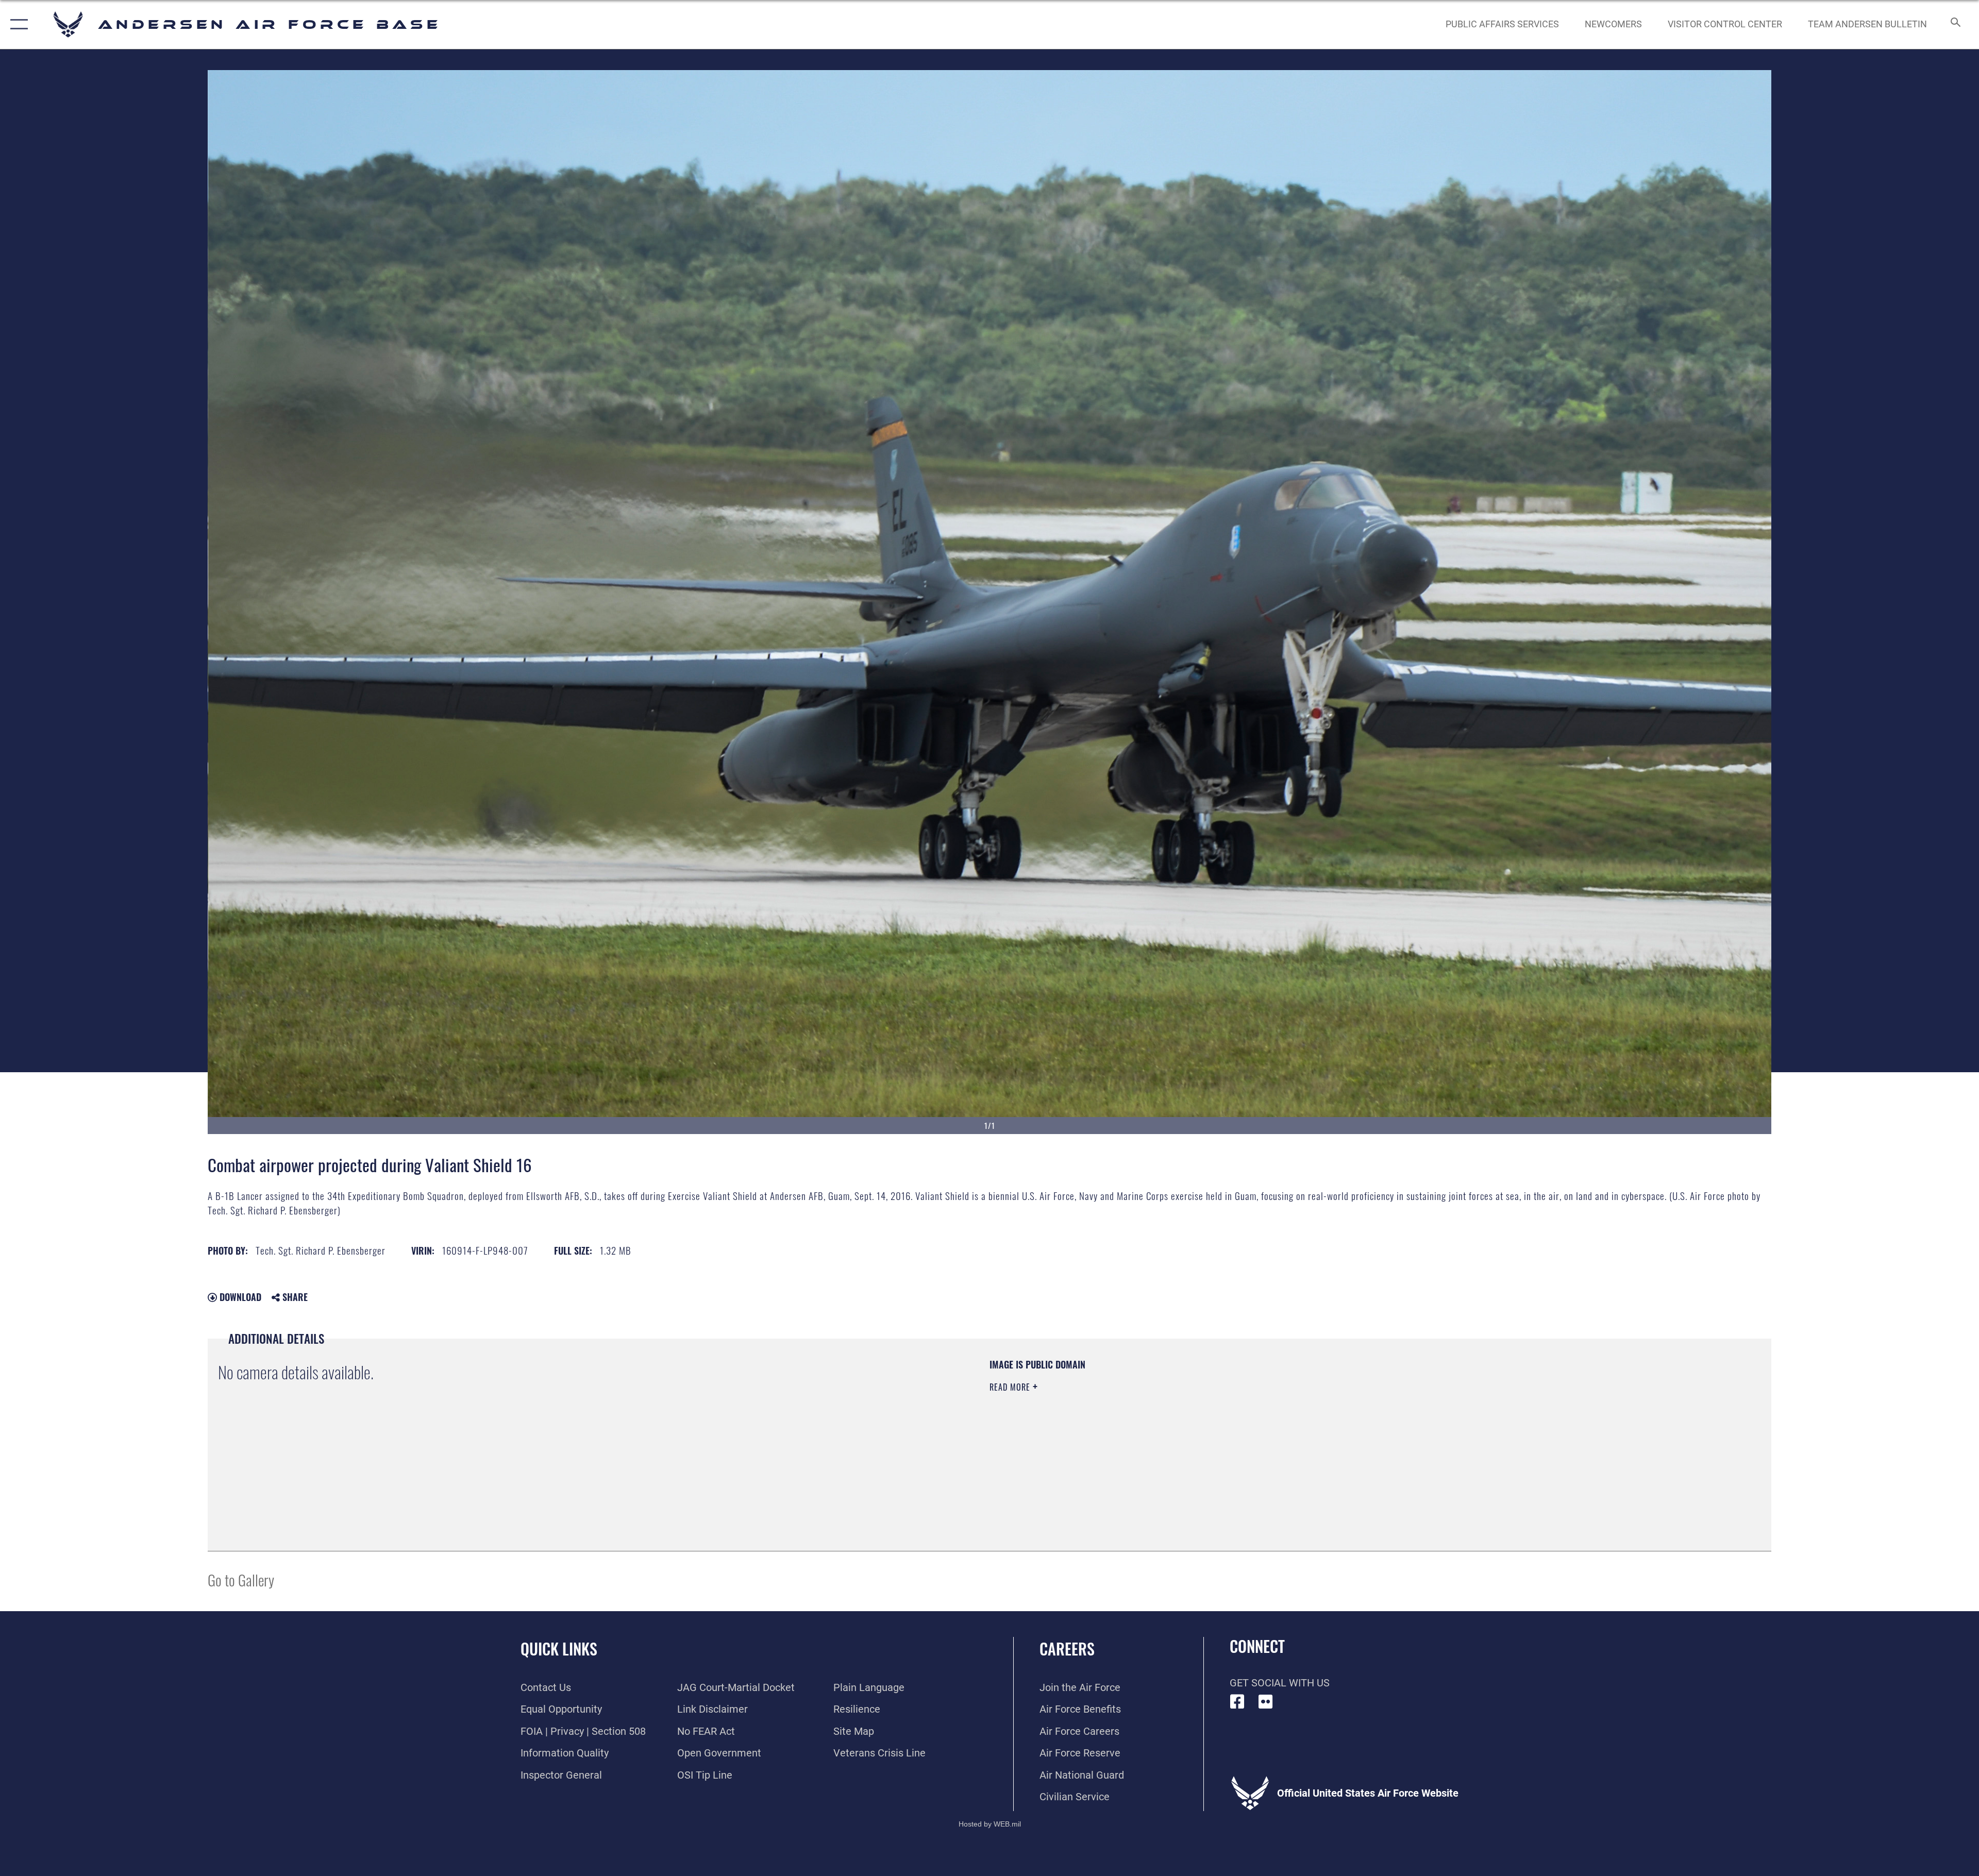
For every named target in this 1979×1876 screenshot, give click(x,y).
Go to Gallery (241, 1579)
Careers (1067, 1649)
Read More (1011, 1387)
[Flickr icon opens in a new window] (1266, 1702)
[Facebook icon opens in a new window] (1237, 1702)
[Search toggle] (1955, 24)
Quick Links (559, 1649)
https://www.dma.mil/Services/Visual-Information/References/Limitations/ (1317, 1424)
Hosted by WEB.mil (990, 1824)
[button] (17, 24)
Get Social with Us (1280, 1683)
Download (239, 1297)
